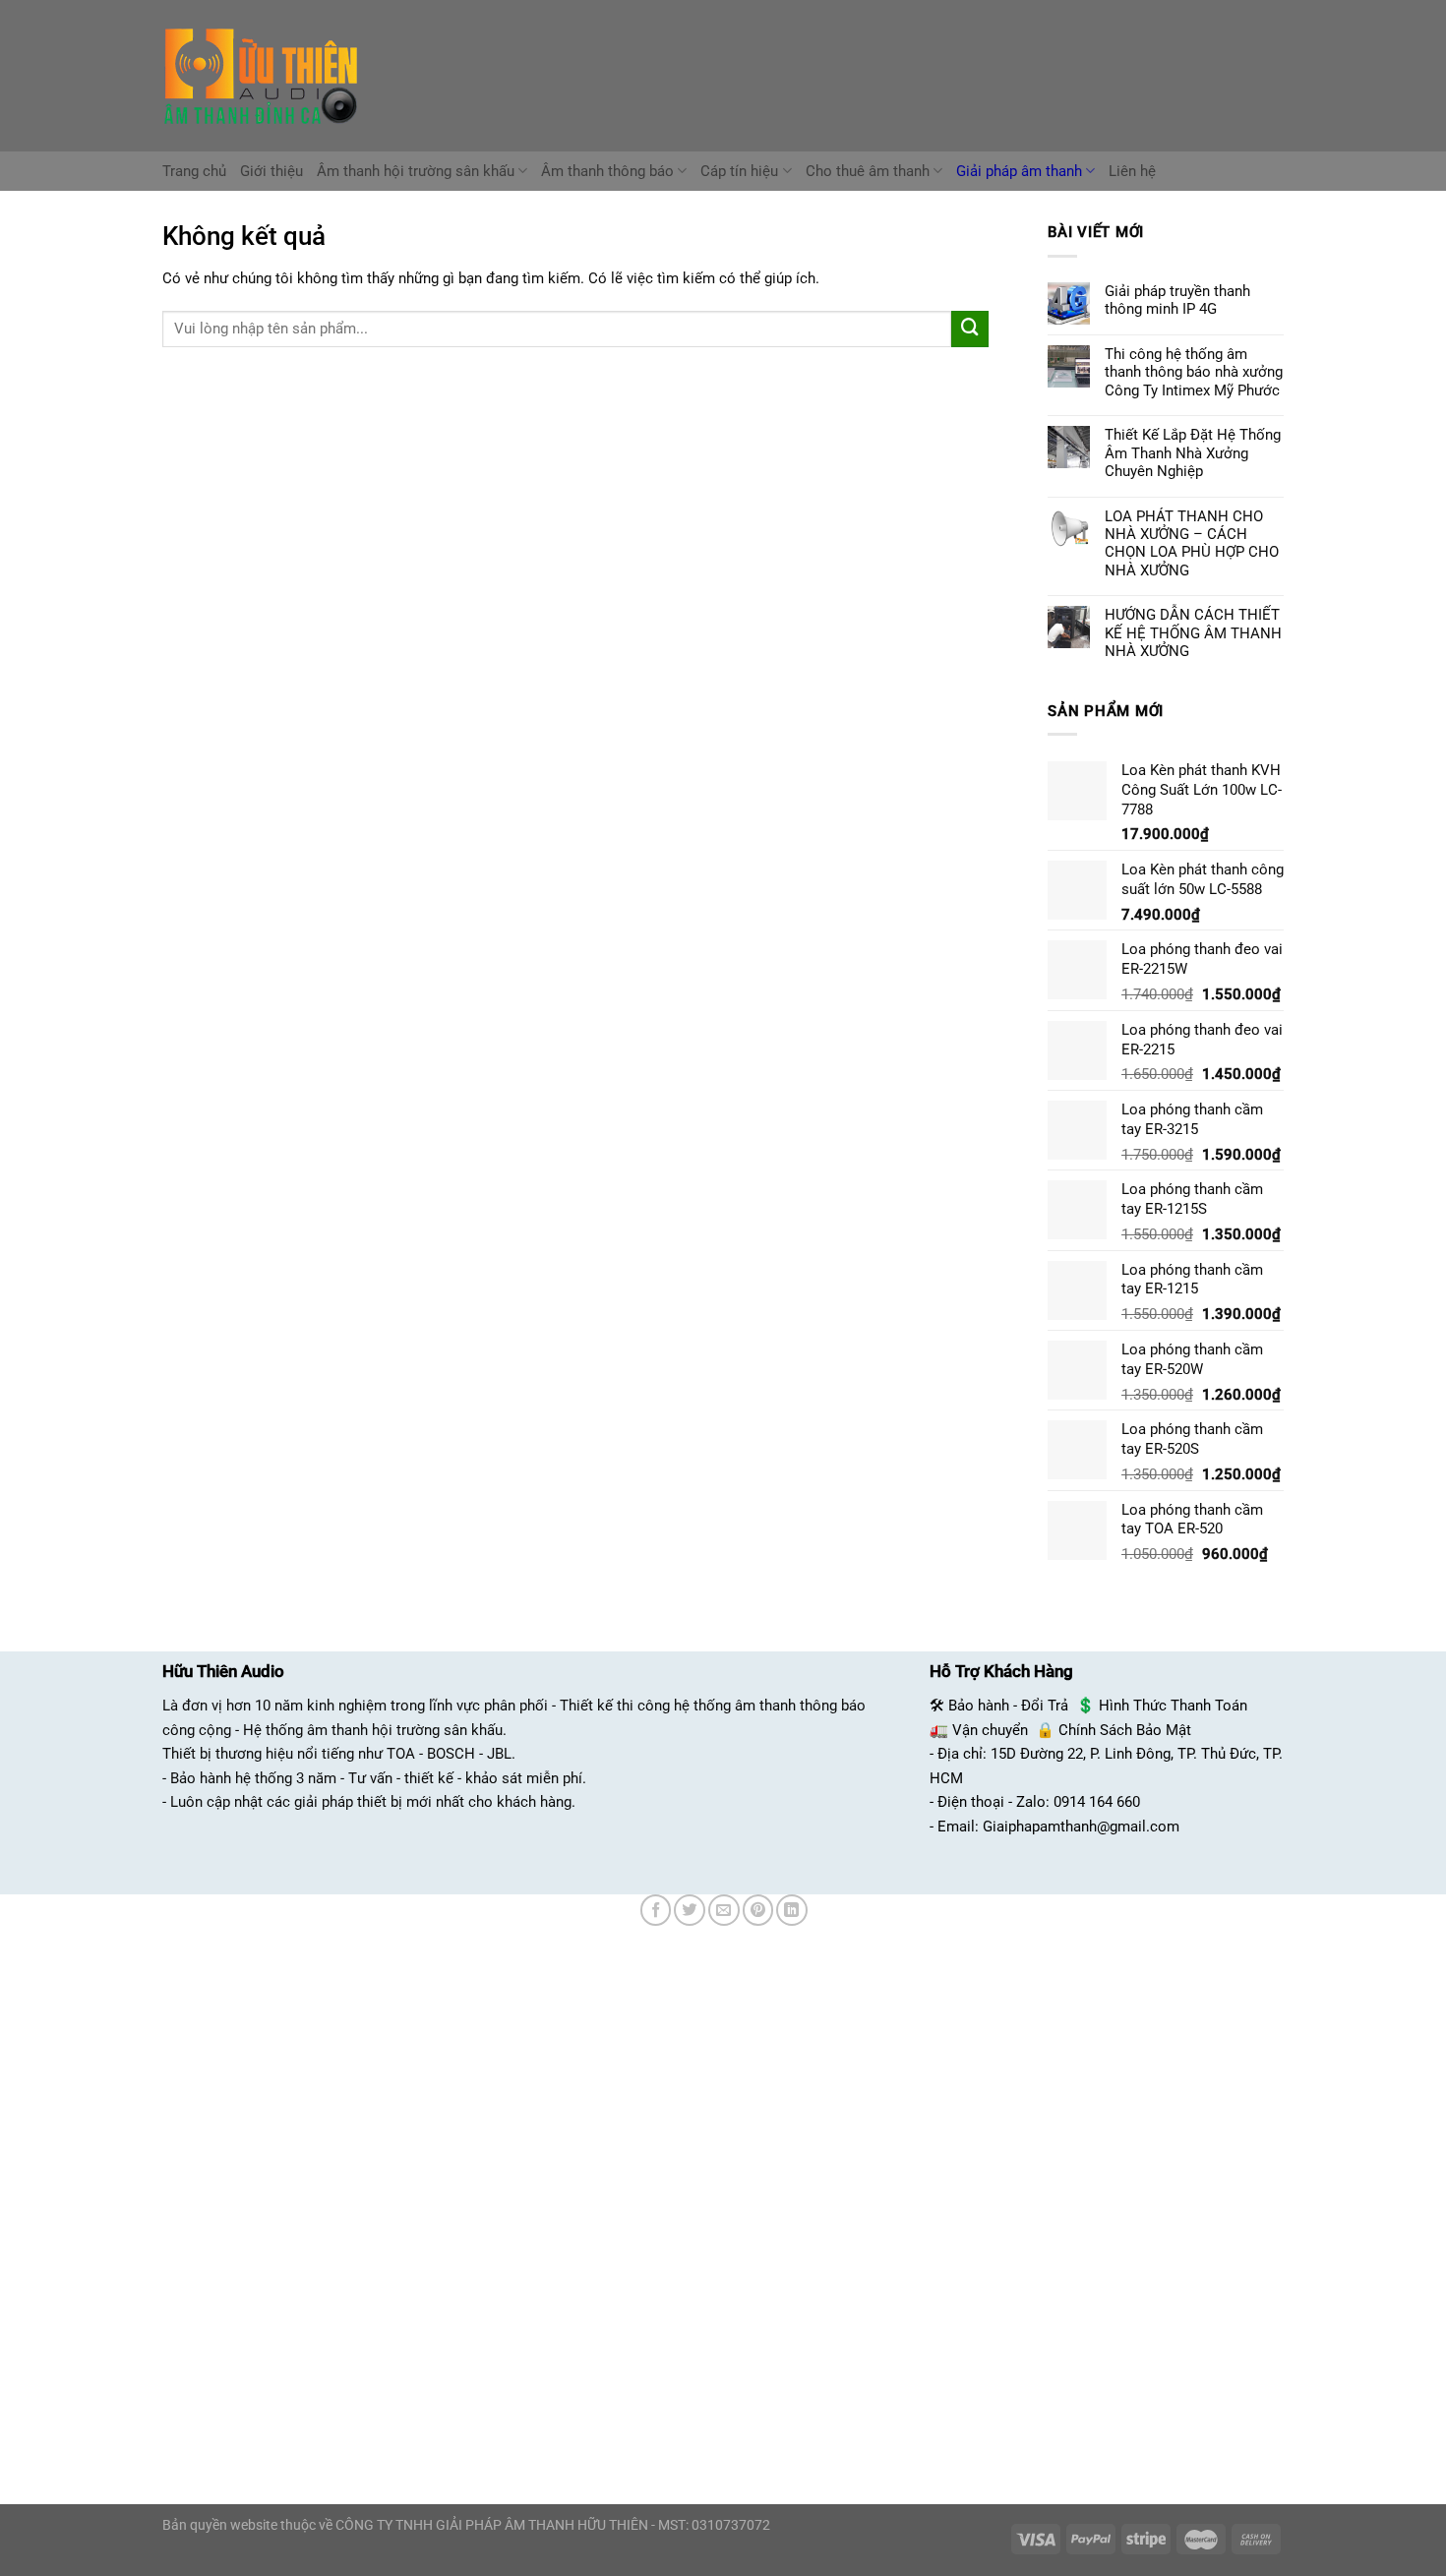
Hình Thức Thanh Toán (1173, 1706)
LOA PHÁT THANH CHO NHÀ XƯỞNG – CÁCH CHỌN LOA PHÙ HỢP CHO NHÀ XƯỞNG (1192, 543)
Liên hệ (1132, 171)
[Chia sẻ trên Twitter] (690, 1910)
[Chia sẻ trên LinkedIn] (792, 1910)
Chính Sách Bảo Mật (1125, 1730)
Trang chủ (194, 171)
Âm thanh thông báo (607, 171)
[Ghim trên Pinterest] (758, 1910)
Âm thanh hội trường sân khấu (416, 171)
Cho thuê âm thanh (868, 171)
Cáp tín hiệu (739, 171)
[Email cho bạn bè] (724, 1910)
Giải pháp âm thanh (1019, 171)
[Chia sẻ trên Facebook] (656, 1910)
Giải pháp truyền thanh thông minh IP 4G (1177, 300)
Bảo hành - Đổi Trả (1008, 1706)
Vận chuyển (990, 1730)
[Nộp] (970, 329)
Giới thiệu (271, 171)
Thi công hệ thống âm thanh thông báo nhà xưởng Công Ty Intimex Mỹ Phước (1194, 372)
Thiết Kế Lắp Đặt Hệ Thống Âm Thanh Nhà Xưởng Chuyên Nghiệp (1193, 453)
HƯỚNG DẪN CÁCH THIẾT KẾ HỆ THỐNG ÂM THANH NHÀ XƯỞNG (1193, 633)
